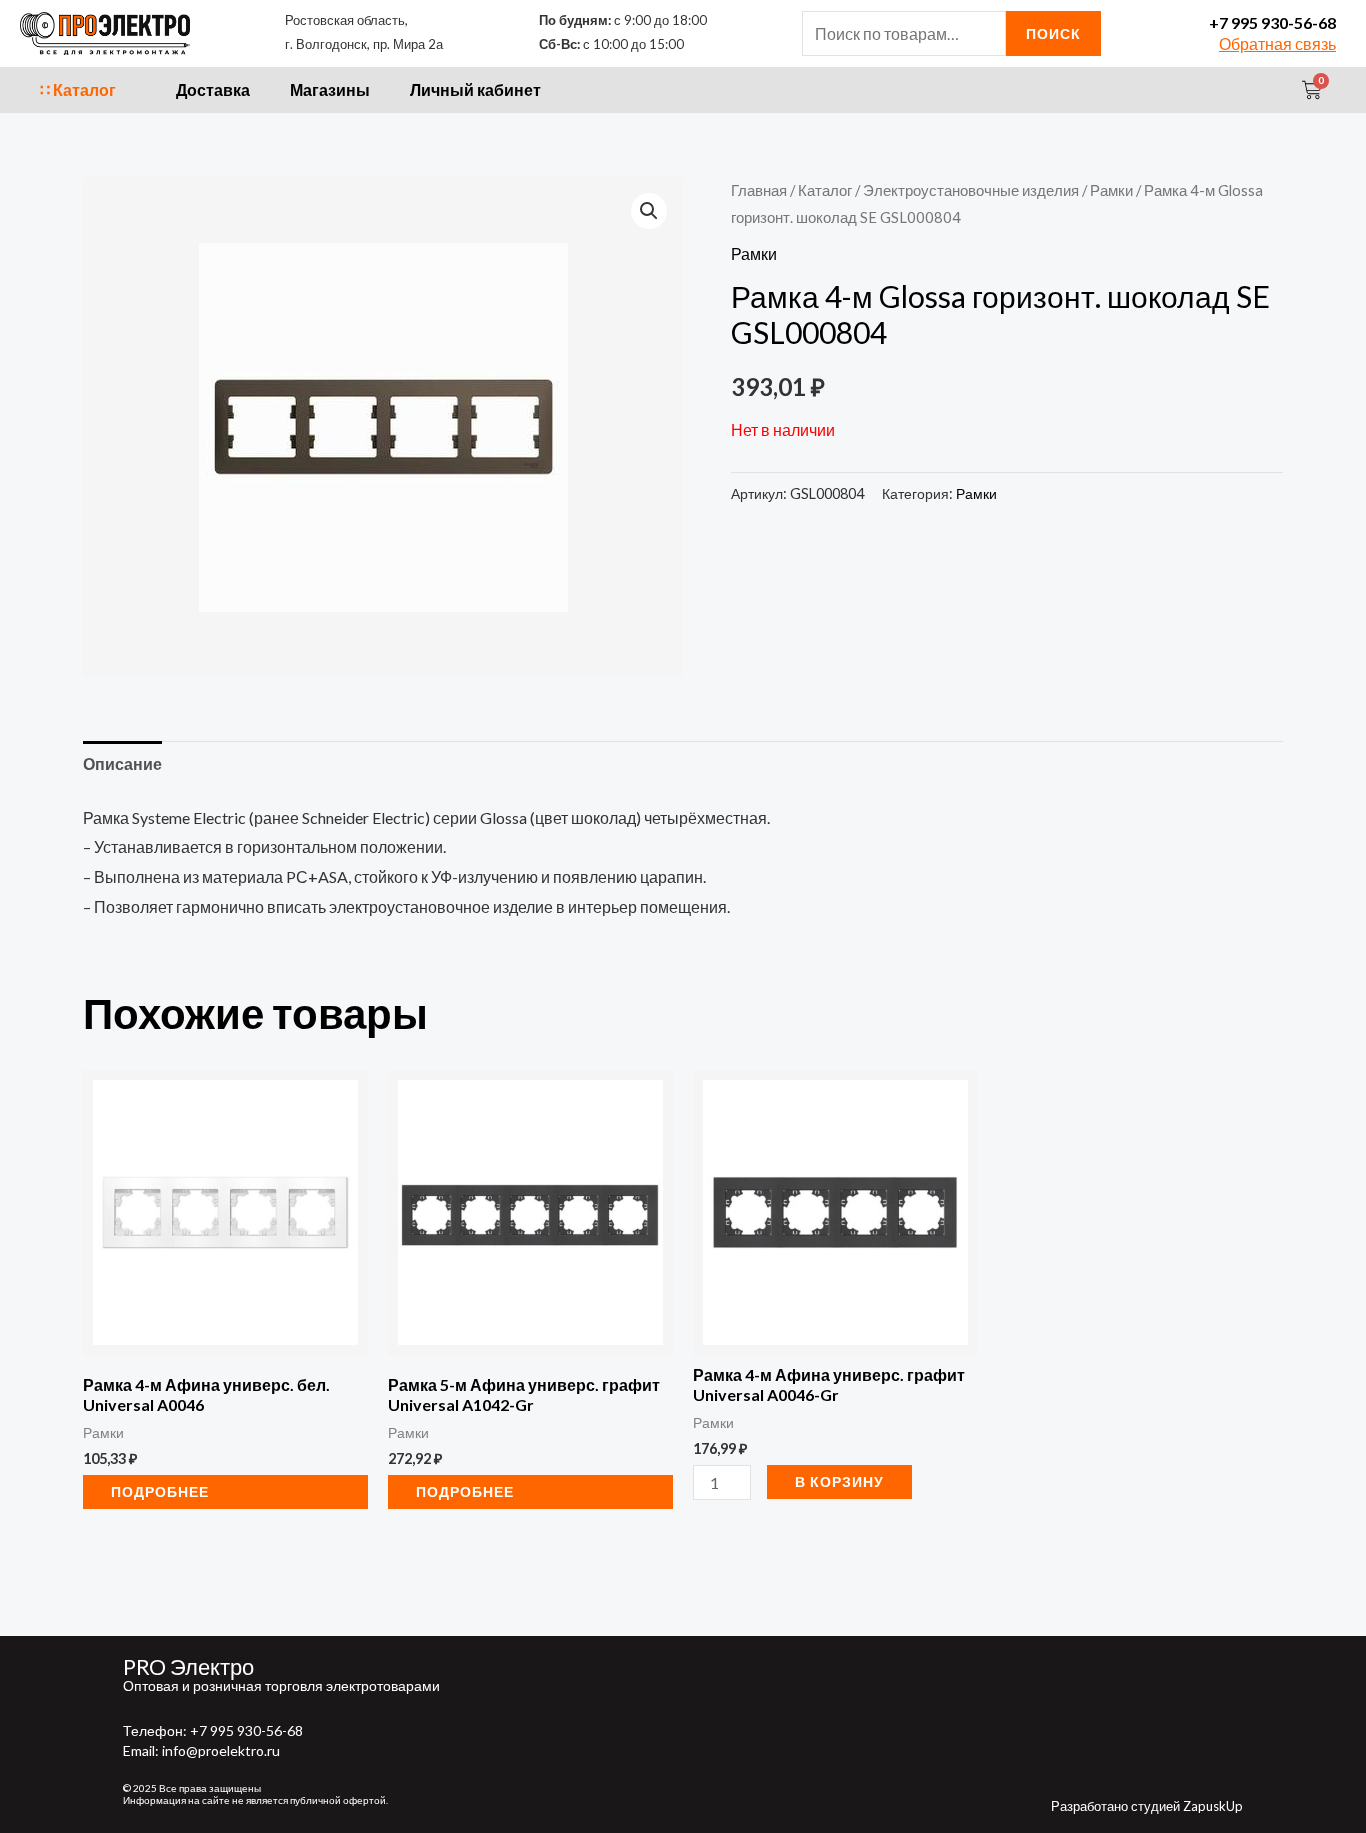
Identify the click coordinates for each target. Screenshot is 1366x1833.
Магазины (330, 89)
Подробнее (160, 1491)
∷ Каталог (78, 89)
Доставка (213, 89)
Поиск (1053, 33)
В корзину (839, 1481)
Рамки (1111, 190)
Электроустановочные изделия (971, 190)
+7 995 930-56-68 (1272, 22)
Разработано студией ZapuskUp (1147, 1806)
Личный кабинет (475, 89)
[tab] (122, 764)
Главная (759, 190)
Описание (122, 763)
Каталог (825, 190)
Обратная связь (1277, 43)
